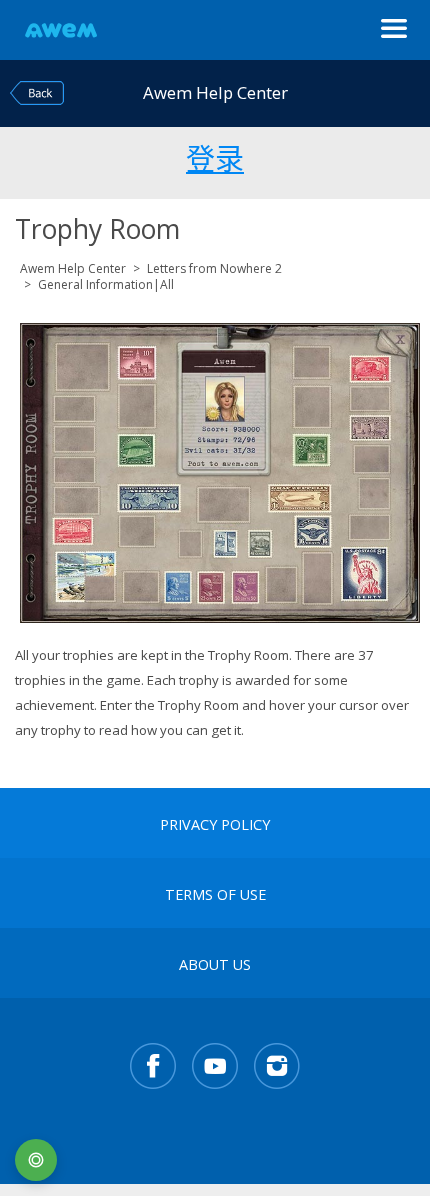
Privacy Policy (215, 825)
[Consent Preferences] (36, 1160)
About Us (215, 965)
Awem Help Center (73, 268)
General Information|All (106, 284)
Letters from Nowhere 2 (214, 268)
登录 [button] (215, 156)
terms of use (215, 895)
